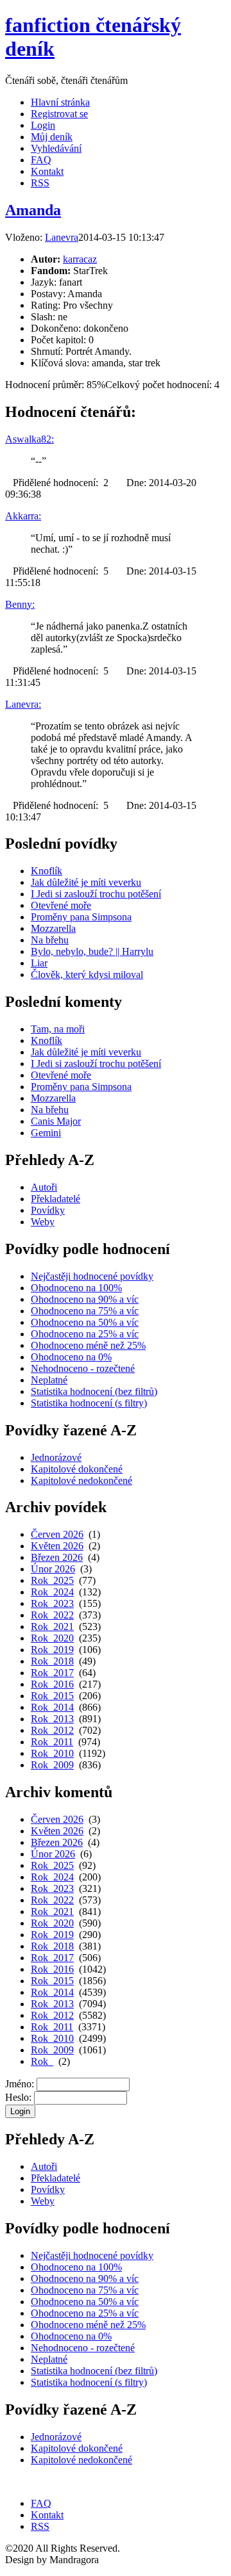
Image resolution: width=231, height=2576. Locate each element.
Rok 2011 (52, 1742)
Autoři (44, 1187)
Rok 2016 (52, 1684)
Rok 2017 (52, 1673)
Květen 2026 (57, 1546)
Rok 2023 (52, 1603)
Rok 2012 (52, 1730)
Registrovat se (59, 114)
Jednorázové (56, 1457)
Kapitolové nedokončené (81, 1480)
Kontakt (47, 171)
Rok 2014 (52, 1707)
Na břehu (50, 940)
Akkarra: (23, 516)
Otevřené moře (61, 905)
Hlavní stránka (60, 102)
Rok (42, 2061)
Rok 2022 (52, 1615)
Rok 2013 (52, 1719)
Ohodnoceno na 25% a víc (85, 1334)
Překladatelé (56, 1199)
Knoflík (47, 871)
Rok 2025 (52, 1580)
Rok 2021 (52, 1626)
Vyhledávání (56, 148)
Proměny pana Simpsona (81, 917)
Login (43, 125)
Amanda (33, 210)
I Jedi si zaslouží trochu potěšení (96, 894)
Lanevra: (23, 704)
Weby (43, 1222)
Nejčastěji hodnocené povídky (92, 1276)
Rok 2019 (52, 1650)
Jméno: (20, 2084)
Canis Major (56, 1121)
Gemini (46, 1133)
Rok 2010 (52, 1753)
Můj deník (52, 137)
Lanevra (62, 237)
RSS (40, 183)
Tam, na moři (58, 1029)
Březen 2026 (57, 1557)
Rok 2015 (52, 1696)
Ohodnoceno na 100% (76, 1288)
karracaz (80, 259)
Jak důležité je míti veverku (86, 882)
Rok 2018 (52, 1661)
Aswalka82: (30, 439)
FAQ (41, 160)
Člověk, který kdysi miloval (87, 974)
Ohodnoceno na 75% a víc (85, 1311)
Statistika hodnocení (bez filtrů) (94, 1391)
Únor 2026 (53, 1569)
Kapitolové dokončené (77, 1469)
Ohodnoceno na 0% (71, 1357)
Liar (39, 963)
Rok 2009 (52, 1765)
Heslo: (18, 2097)
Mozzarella (53, 928)
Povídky (48, 1210)
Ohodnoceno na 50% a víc (85, 1322)
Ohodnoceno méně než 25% (88, 1345)
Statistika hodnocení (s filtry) (89, 1403)
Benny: (20, 604)
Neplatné (49, 1380)
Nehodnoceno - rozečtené (83, 1368)
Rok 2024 (52, 1592)
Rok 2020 (52, 1638)
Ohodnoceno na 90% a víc (85, 1299)
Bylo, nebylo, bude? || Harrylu (92, 951)
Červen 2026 (57, 1534)
